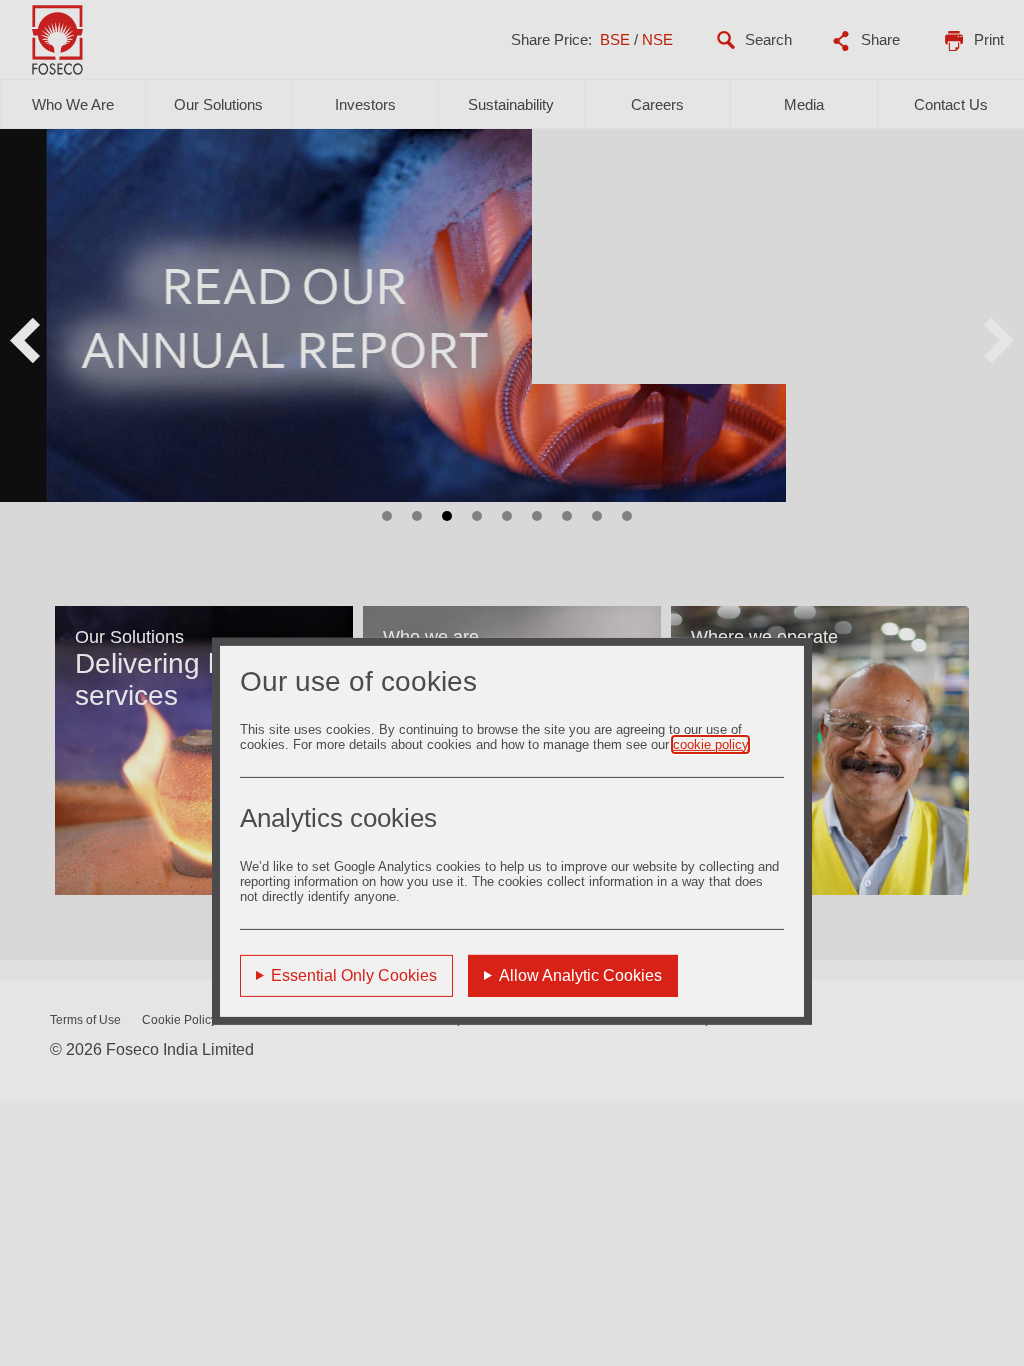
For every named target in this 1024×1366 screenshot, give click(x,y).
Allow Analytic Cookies (580, 974)
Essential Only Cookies (354, 974)
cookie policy (710, 743)
